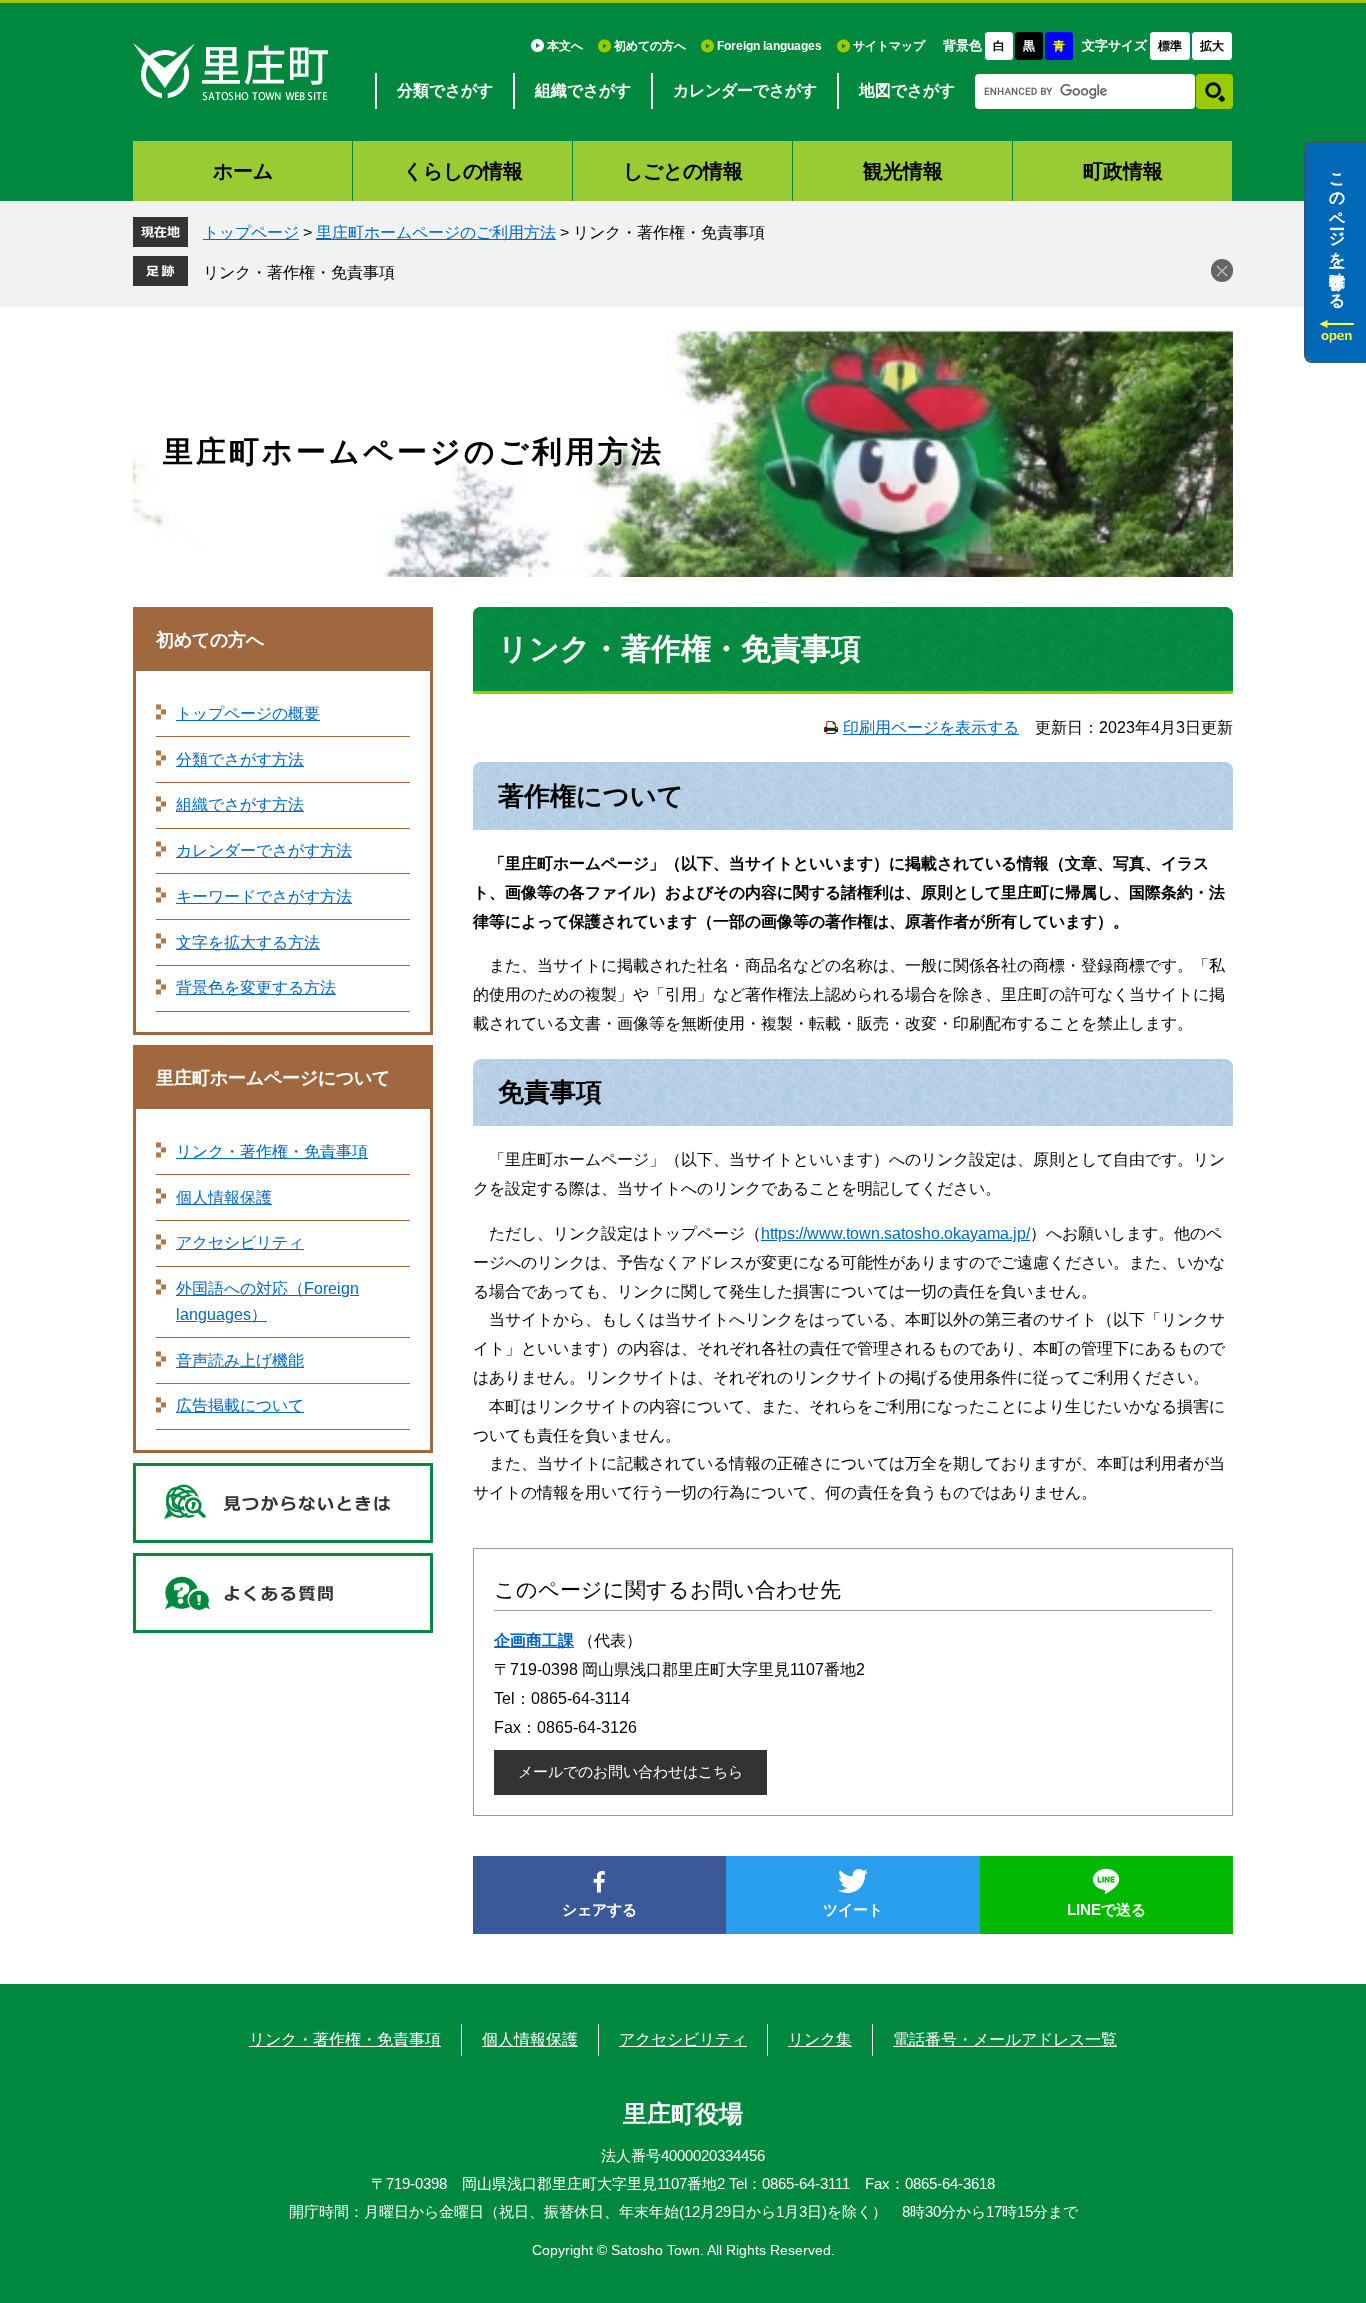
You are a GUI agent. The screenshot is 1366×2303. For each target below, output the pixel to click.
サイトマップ (889, 46)
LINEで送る (1106, 1909)
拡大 (1212, 46)
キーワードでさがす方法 (264, 896)
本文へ (565, 46)
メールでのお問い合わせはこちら (630, 1771)
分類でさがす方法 (240, 759)
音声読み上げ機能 (240, 1360)
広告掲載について (240, 1405)
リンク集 (820, 2039)
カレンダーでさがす (745, 90)
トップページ (251, 232)
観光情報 (903, 171)
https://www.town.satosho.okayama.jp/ (895, 1233)
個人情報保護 (224, 1197)
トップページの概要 (248, 713)
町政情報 (1123, 171)
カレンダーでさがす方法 (264, 850)
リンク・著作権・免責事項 (299, 272)
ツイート (853, 1909)
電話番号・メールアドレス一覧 (1005, 2039)
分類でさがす (445, 90)
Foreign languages (769, 46)
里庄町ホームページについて (273, 1078)
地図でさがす (907, 90)
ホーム (243, 171)
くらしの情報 (463, 171)
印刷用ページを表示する (931, 727)
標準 (1170, 46)
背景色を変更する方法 (256, 987)
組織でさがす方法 (240, 804)
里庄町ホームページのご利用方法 (436, 232)
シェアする (599, 1909)
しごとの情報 (683, 171)
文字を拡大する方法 (248, 942)
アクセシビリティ (240, 1242)
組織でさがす (583, 90)
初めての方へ (650, 46)
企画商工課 (534, 1640)
